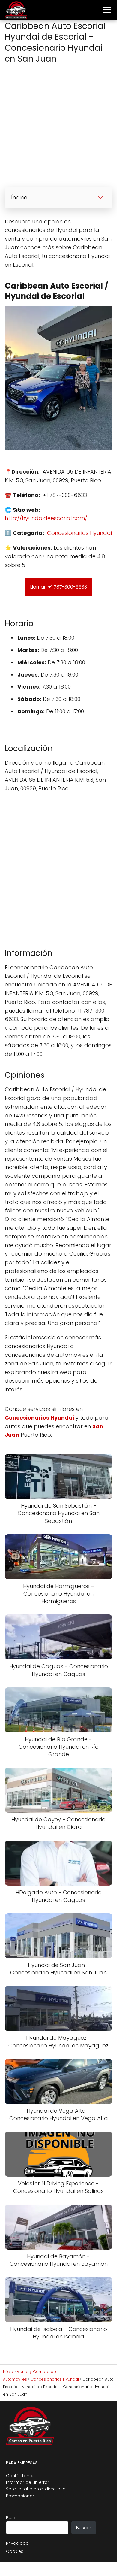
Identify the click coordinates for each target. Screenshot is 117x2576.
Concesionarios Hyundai (79, 533)
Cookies (15, 2551)
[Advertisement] (58, 127)
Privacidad (17, 2543)
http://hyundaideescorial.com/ (46, 518)
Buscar (13, 2518)
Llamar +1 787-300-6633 (59, 587)
